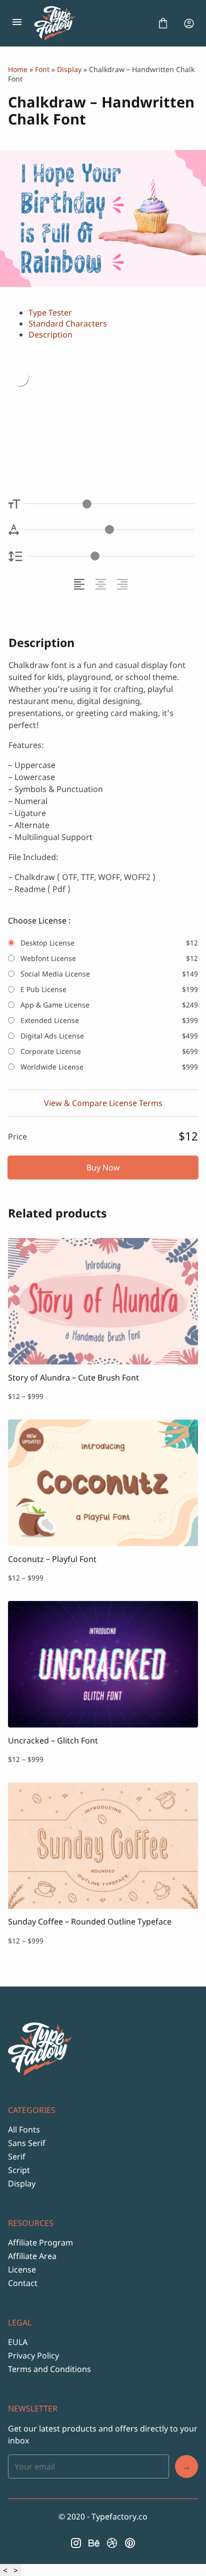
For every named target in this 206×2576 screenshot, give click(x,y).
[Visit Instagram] (76, 2543)
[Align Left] (81, 584)
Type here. (66, 407)
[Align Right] (124, 584)
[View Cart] (163, 23)
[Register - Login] (189, 23)
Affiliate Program (40, 2242)
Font (42, 69)
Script (19, 2170)
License (22, 2269)
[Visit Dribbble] (112, 2543)
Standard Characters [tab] (68, 323)
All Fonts (24, 2129)
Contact (23, 2283)
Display (69, 69)
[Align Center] (102, 584)
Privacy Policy (33, 2355)
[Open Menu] (17, 23)
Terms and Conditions (49, 2369)
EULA (18, 2342)
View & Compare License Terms (103, 1103)
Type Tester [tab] (50, 312)
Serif (17, 2156)
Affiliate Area (32, 2256)
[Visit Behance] (94, 2543)
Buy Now (103, 1167)
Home (18, 69)
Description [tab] (50, 334)
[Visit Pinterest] (130, 2543)
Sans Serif (27, 2143)
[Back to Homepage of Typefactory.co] (90, 23)
